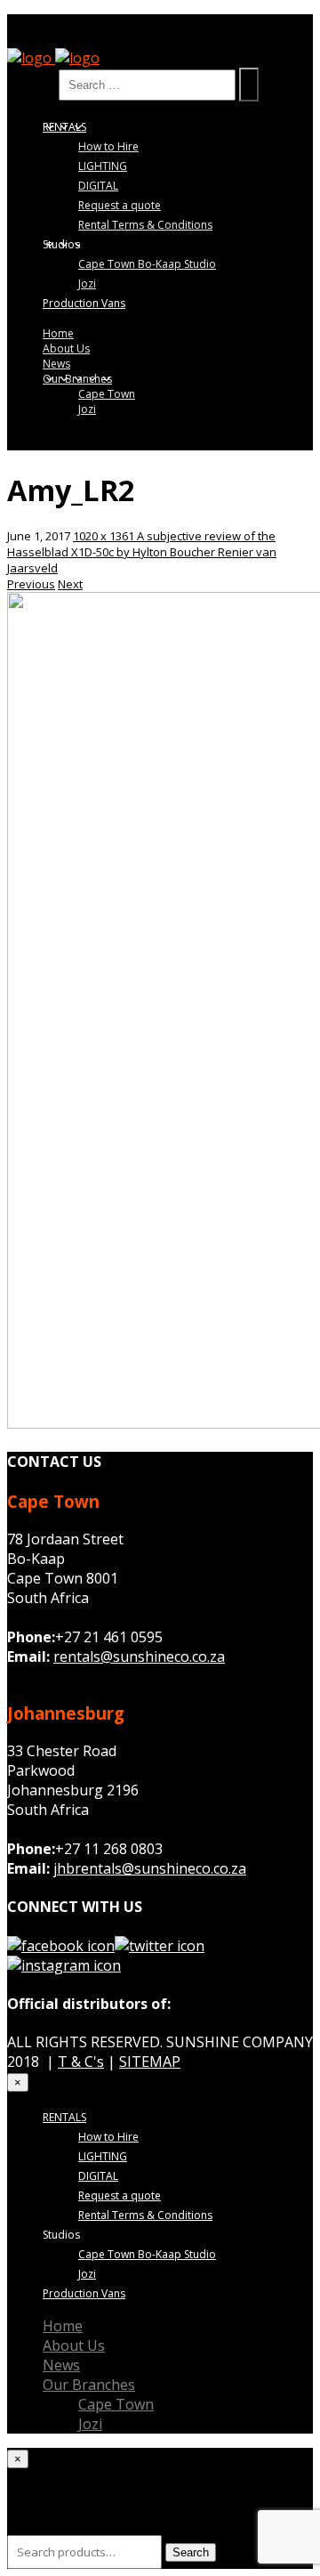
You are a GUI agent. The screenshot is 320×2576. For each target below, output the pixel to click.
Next (70, 584)
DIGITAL (98, 186)
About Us (66, 348)
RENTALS (64, 127)
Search (31, 84)
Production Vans (84, 303)
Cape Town (107, 394)
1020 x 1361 (105, 536)
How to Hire (108, 146)
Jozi (87, 284)
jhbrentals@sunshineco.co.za (150, 1868)
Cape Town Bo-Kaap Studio (147, 264)
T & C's (81, 2062)
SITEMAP (150, 2062)
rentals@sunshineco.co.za (139, 1657)
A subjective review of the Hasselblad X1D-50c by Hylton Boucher (141, 544)
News (56, 364)
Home (58, 333)
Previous (31, 584)
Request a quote (120, 205)
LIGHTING (103, 166)
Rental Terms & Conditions (145, 225)
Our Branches (77, 379)
